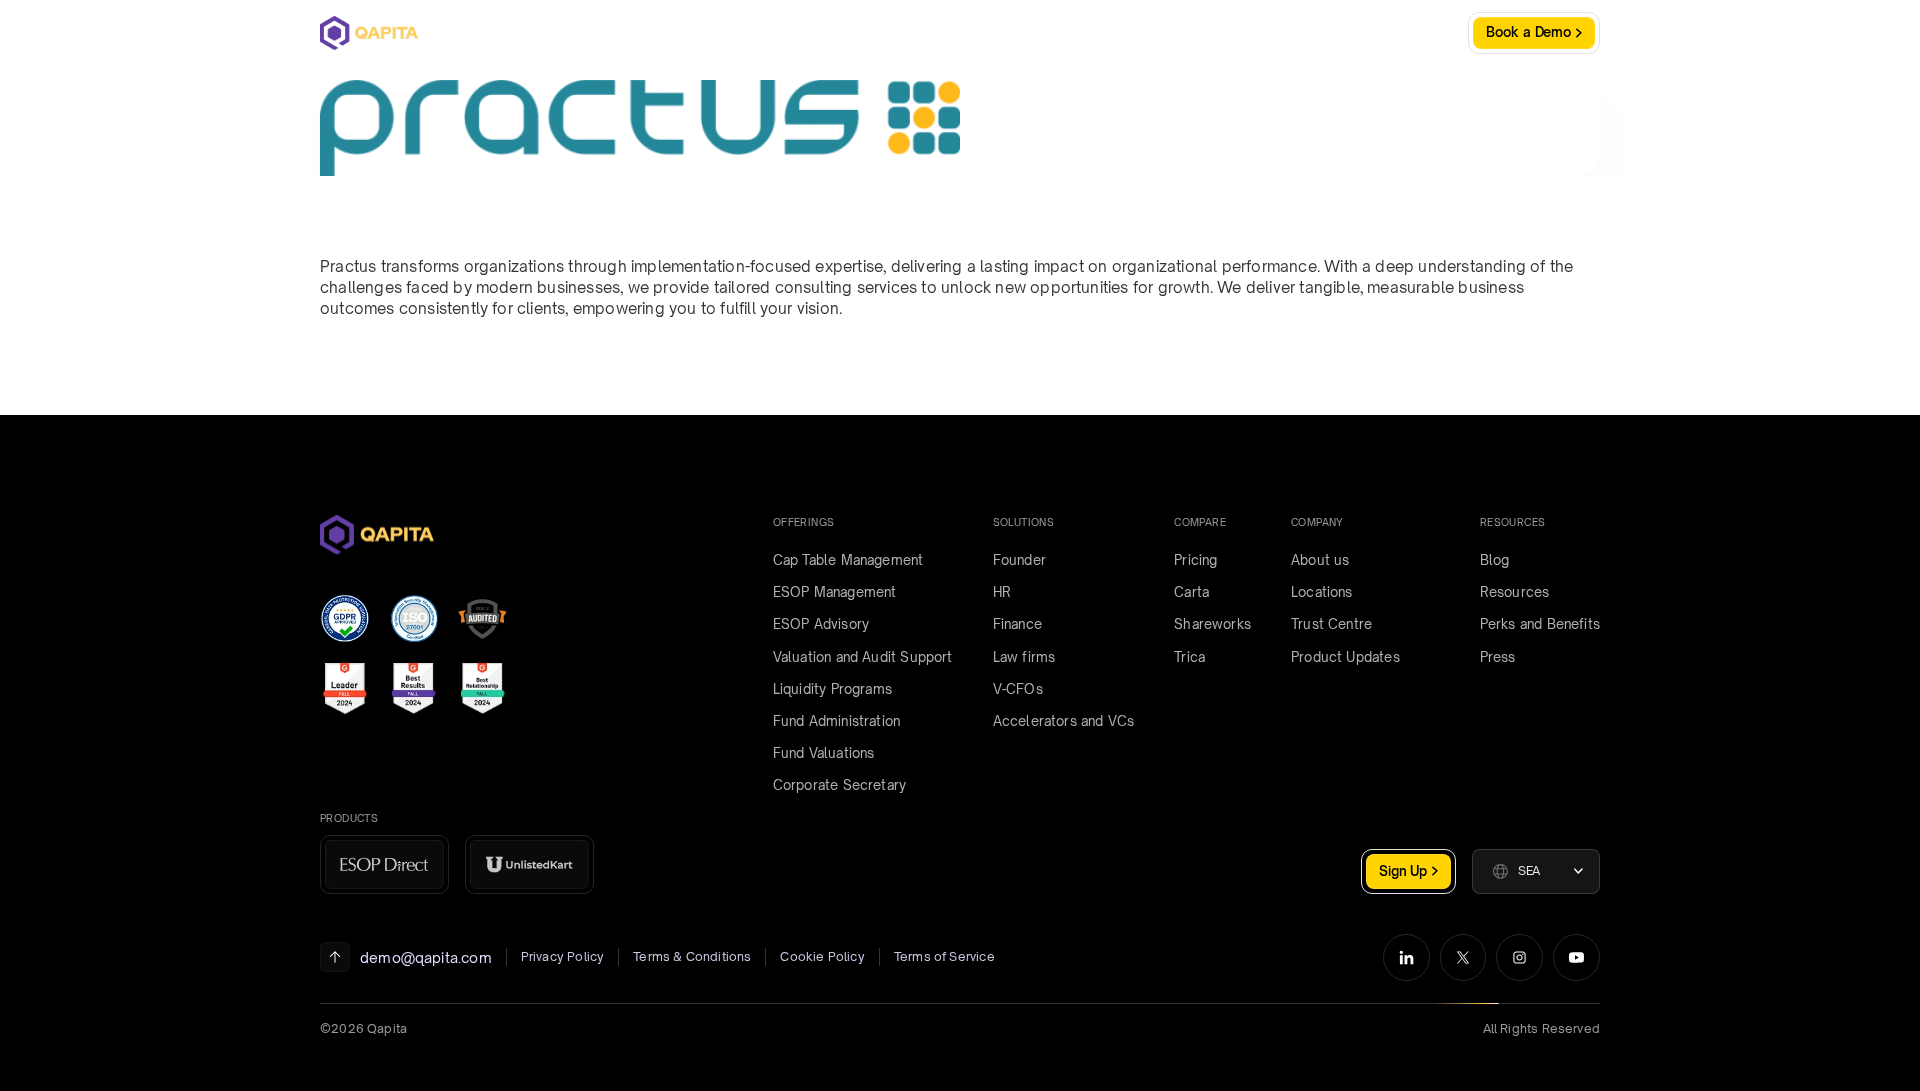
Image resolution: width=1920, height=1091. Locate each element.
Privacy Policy (563, 956)
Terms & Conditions (692, 956)
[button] (1536, 871)
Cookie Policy (822, 956)
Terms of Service (944, 956)
